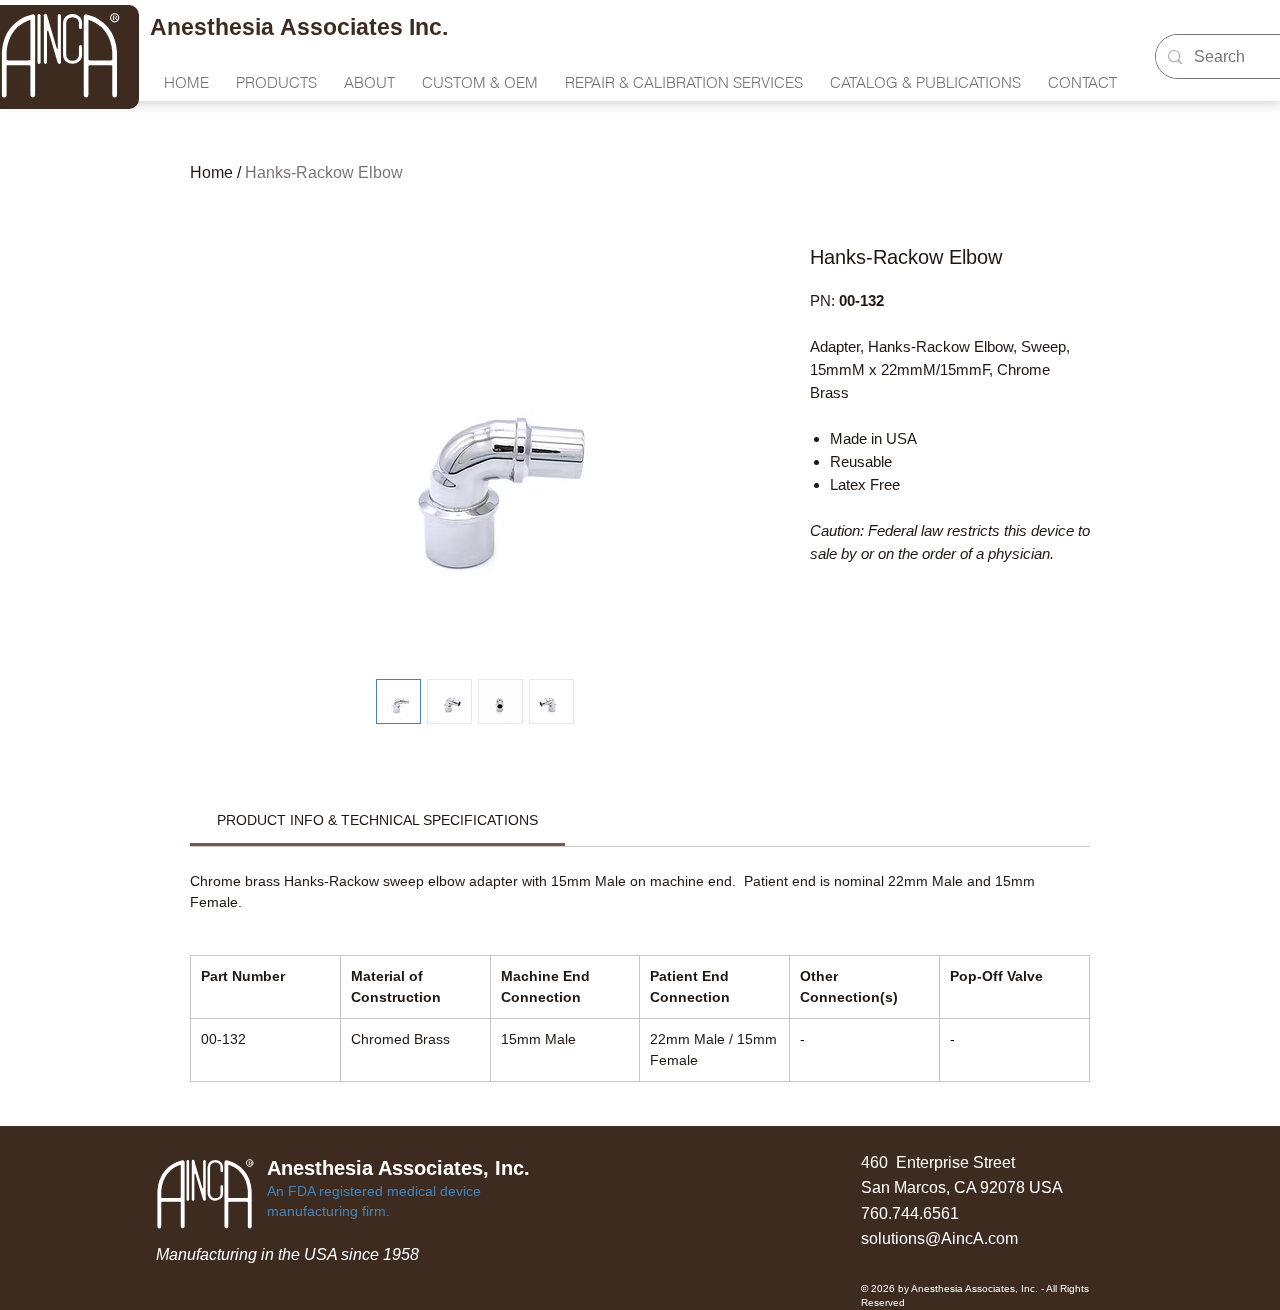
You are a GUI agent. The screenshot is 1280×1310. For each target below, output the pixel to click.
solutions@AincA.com (939, 1238)
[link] (377, 820)
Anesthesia (215, 27)
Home (211, 172)
